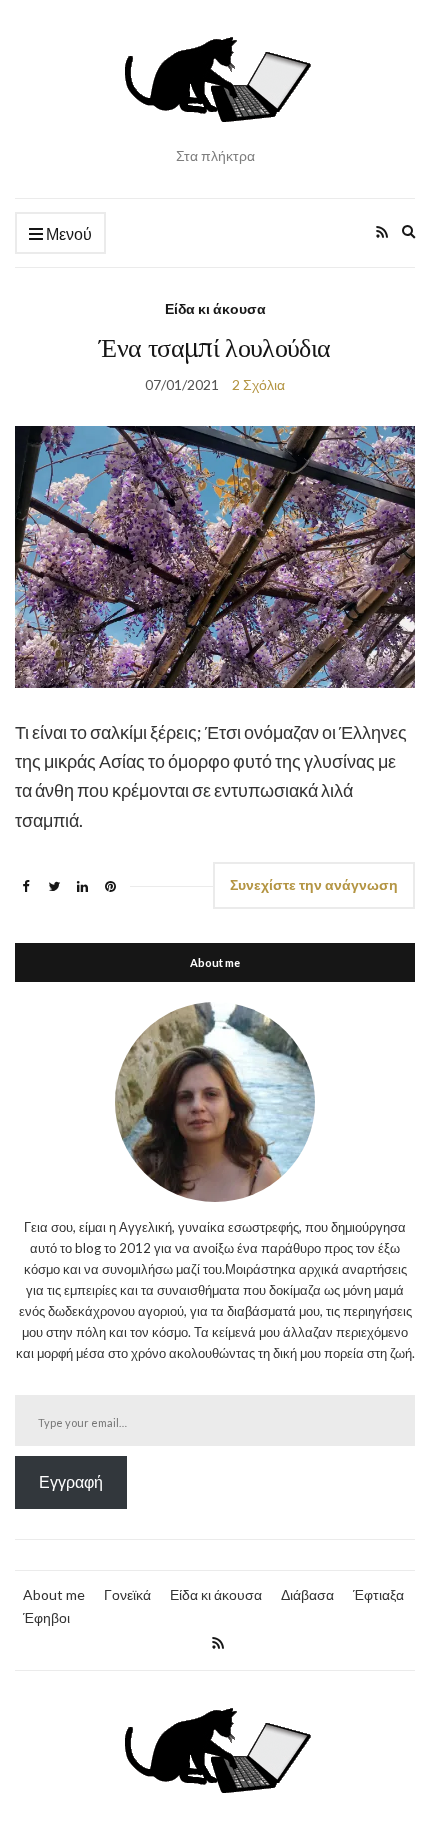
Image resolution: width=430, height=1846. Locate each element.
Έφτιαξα (378, 1594)
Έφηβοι (46, 1617)
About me (54, 1594)
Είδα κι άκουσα (215, 308)
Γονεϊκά (127, 1594)
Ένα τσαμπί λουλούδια (214, 347)
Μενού (67, 233)
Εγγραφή (71, 1481)
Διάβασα (307, 1594)
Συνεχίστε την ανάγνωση (314, 884)
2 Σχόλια (258, 384)
